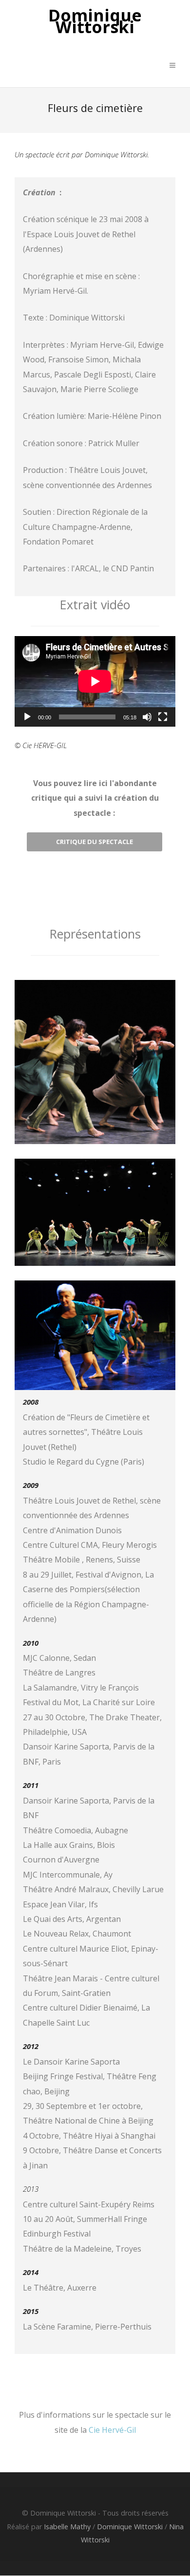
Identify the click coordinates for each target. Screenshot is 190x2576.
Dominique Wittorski (95, 21)
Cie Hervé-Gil (112, 2430)
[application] (95, 681)
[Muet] (147, 717)
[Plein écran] (163, 717)
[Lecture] (27, 717)
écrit (63, 154)
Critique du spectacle (95, 842)
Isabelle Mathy (67, 2527)
